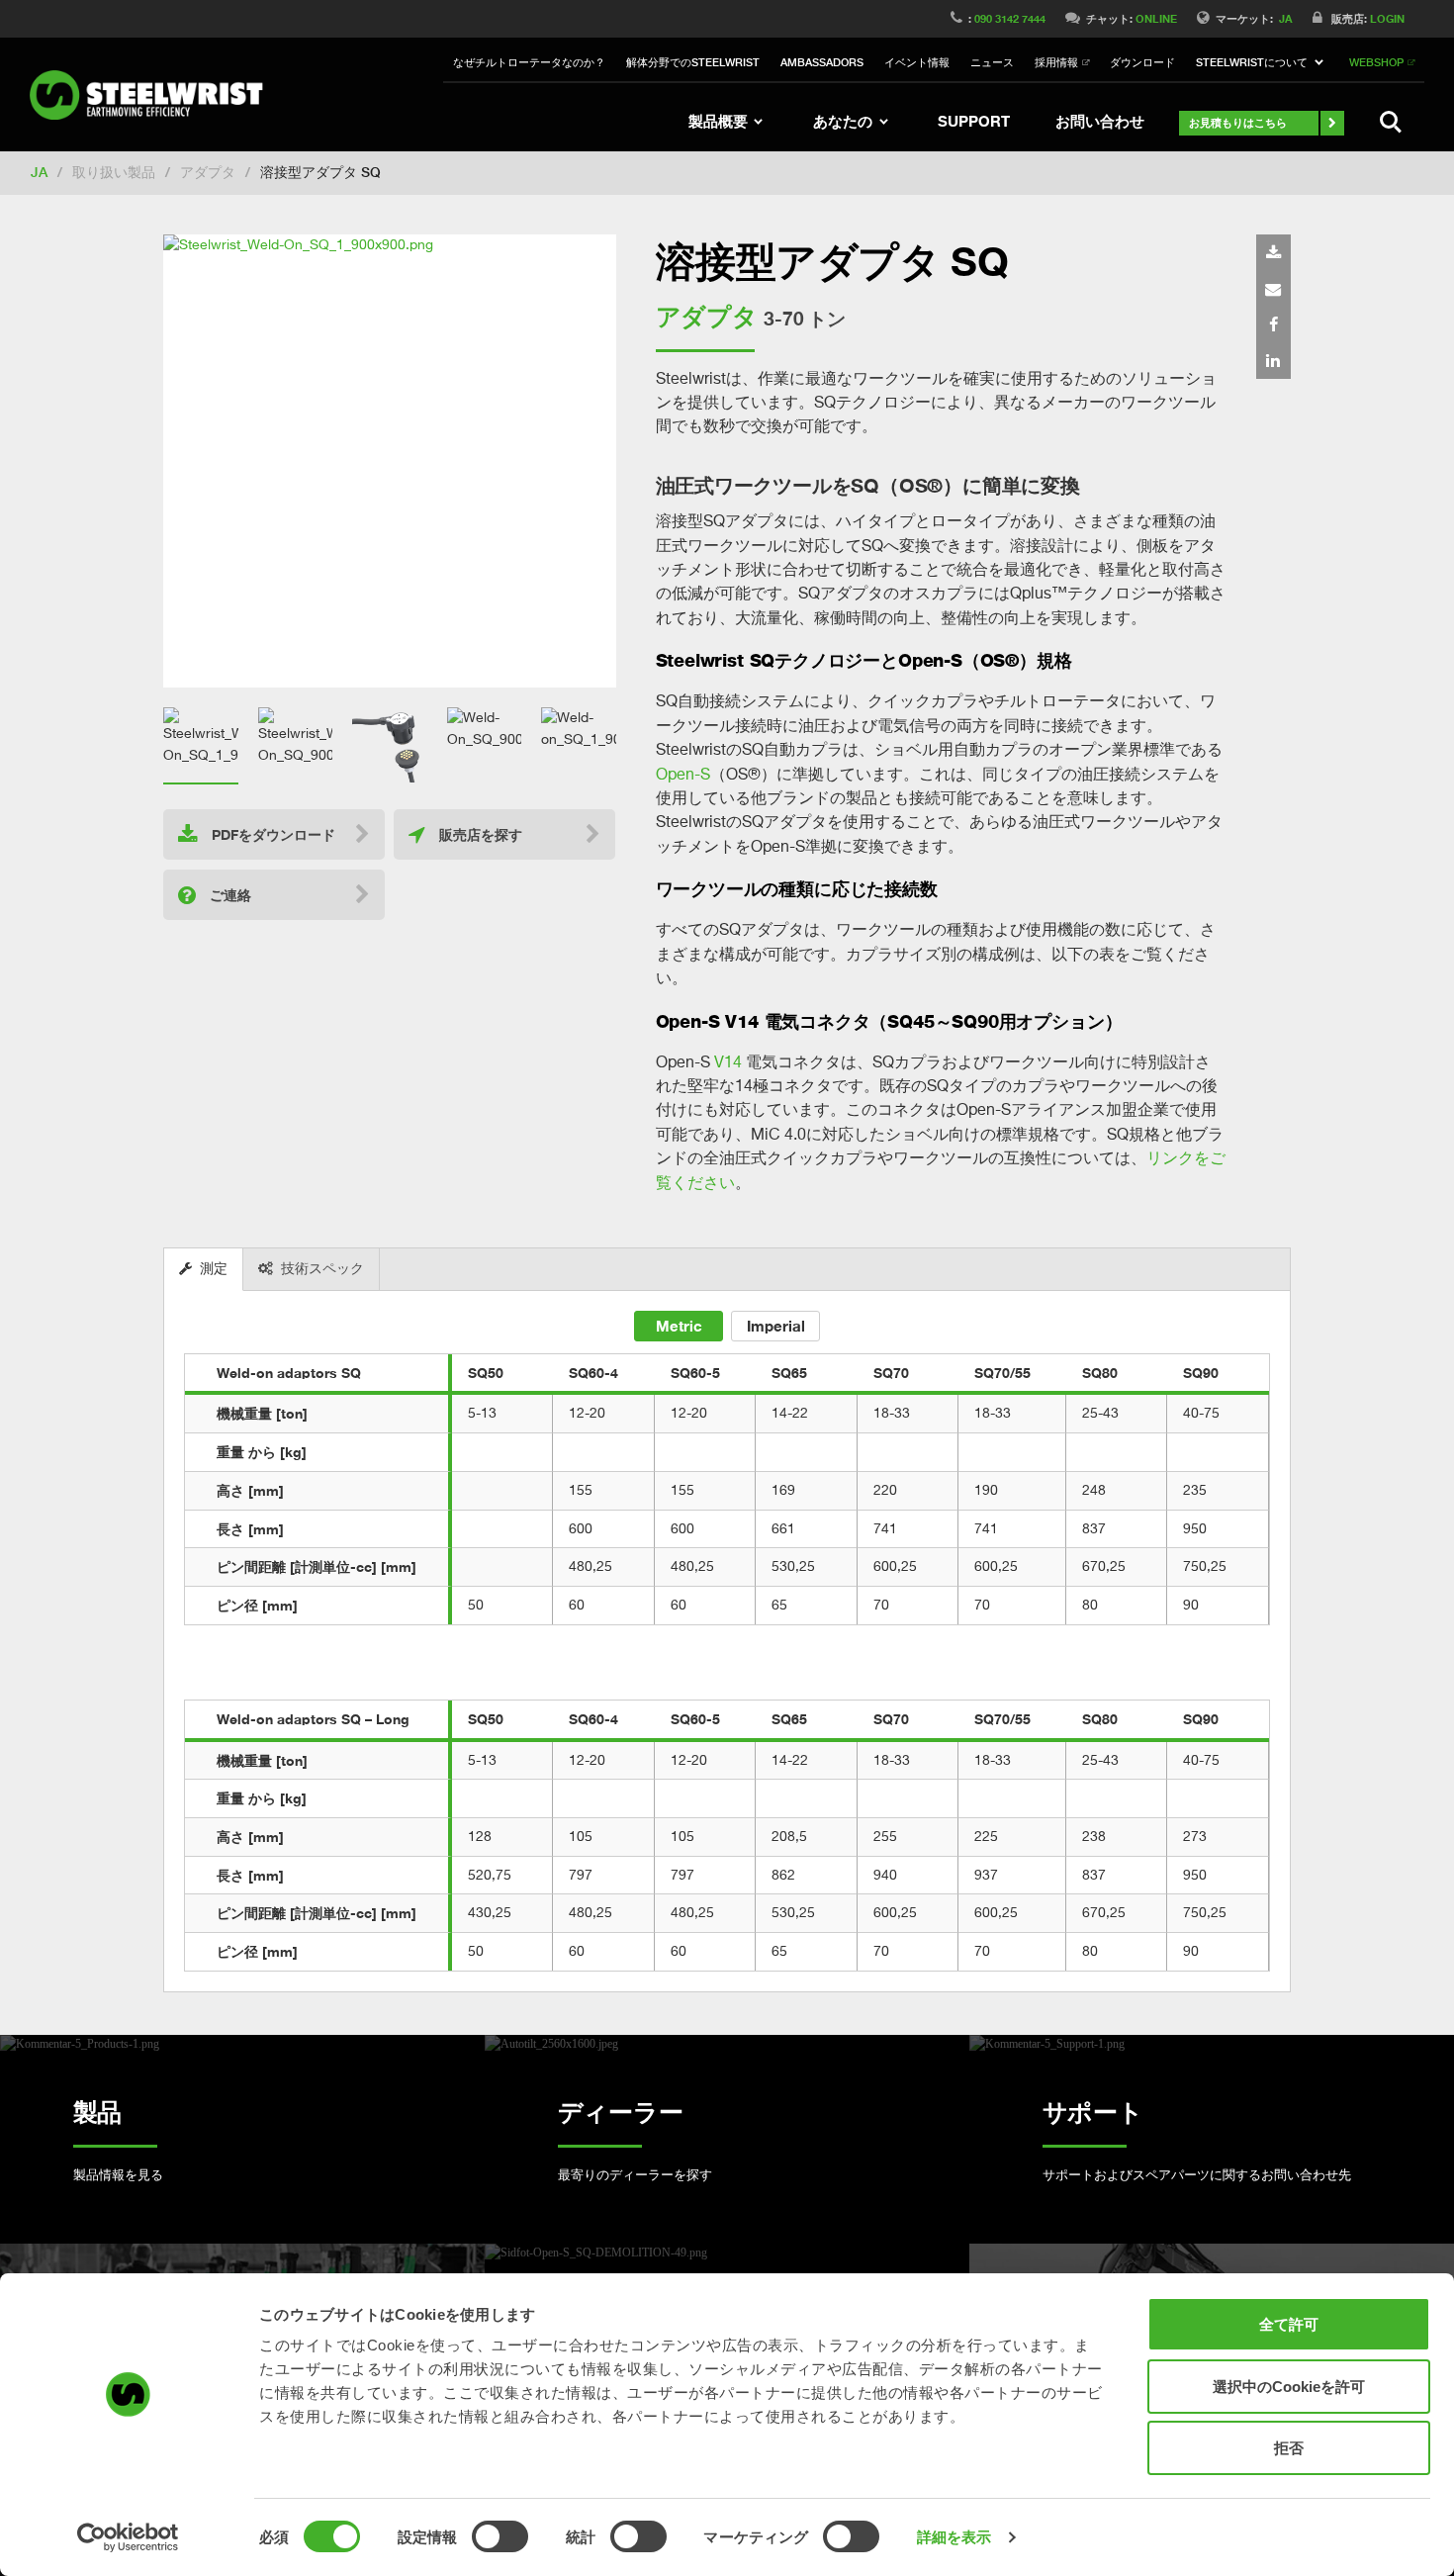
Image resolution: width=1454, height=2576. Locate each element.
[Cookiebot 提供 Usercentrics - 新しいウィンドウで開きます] (128, 2537)
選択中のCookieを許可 (1289, 2387)
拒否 (1289, 2448)
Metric (679, 1326)
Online (1156, 18)
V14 (728, 1061)
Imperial (776, 1326)
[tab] (204, 1270)
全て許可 (1289, 2324)
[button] (1263, 63)
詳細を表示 (954, 2537)
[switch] (500, 2536)
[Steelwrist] (153, 95)
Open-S (683, 774)
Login (1387, 18)
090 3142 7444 (1010, 18)
